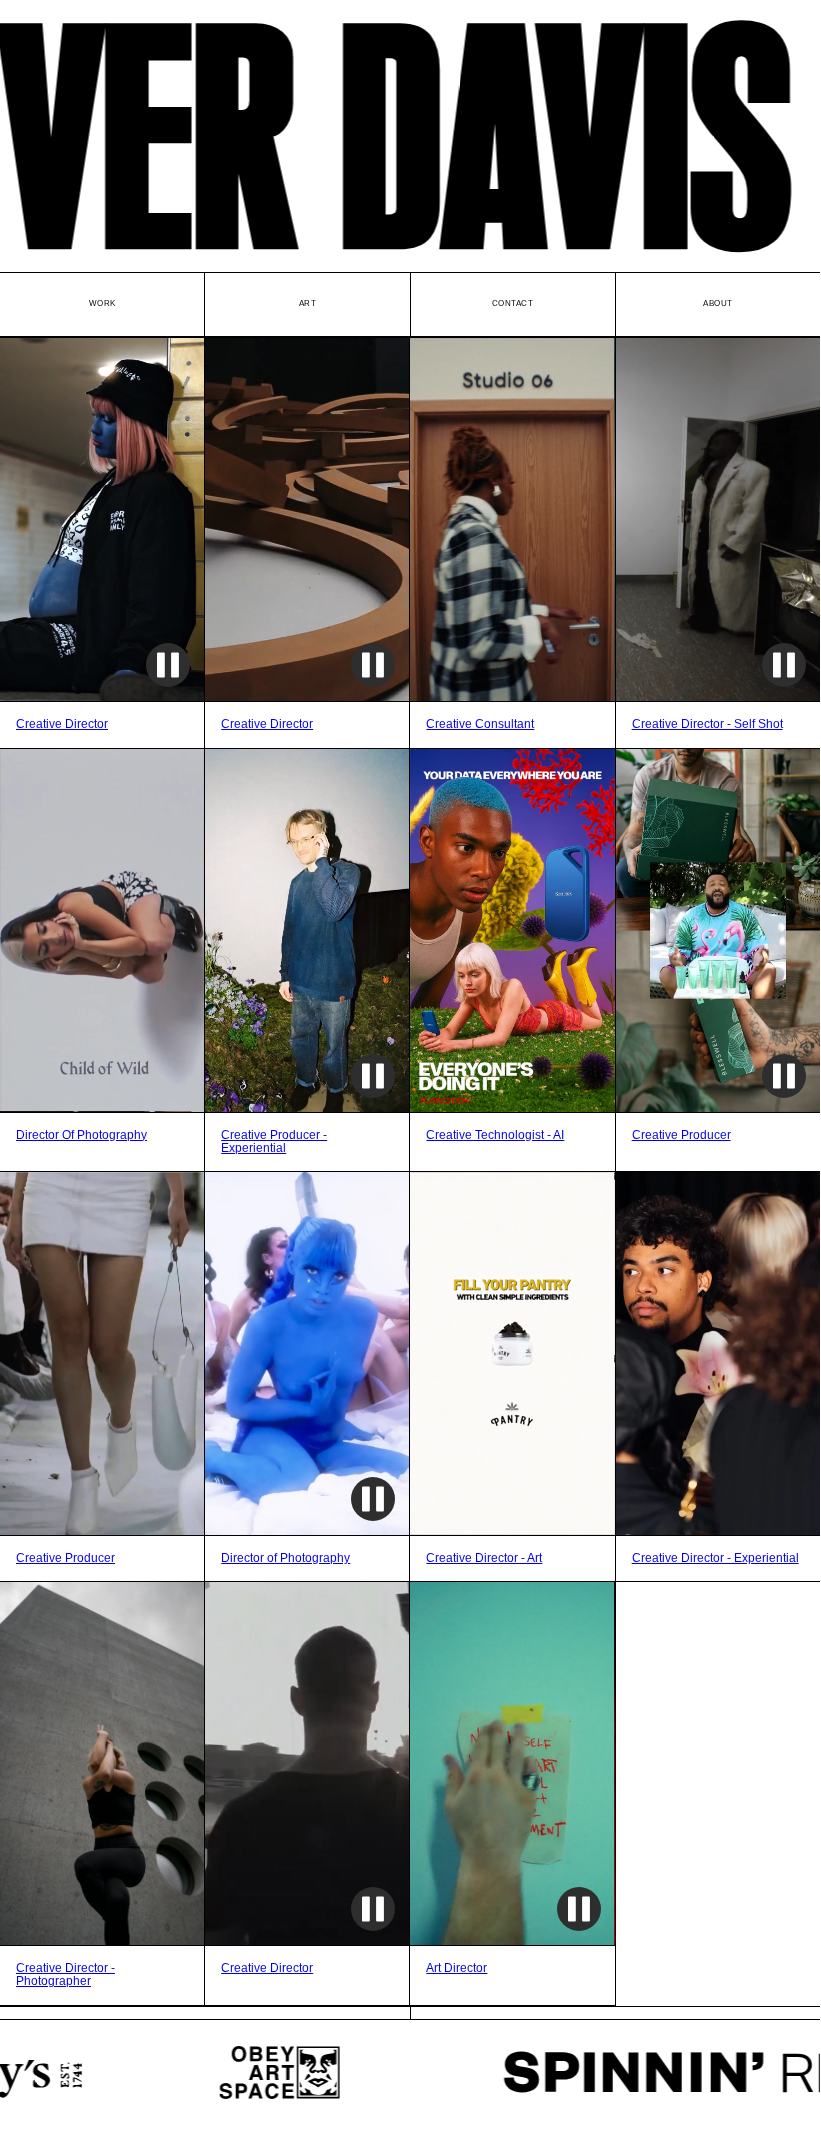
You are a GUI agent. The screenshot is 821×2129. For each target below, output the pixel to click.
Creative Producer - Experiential (274, 1142)
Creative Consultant (480, 724)
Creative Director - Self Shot (707, 724)
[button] (189, 519)
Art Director (456, 1968)
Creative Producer (681, 1135)
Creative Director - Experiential (715, 1558)
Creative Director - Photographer (65, 1975)
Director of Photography (285, 1558)
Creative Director (62, 724)
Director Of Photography (81, 1135)
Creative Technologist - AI (495, 1135)
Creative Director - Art (484, 1558)
